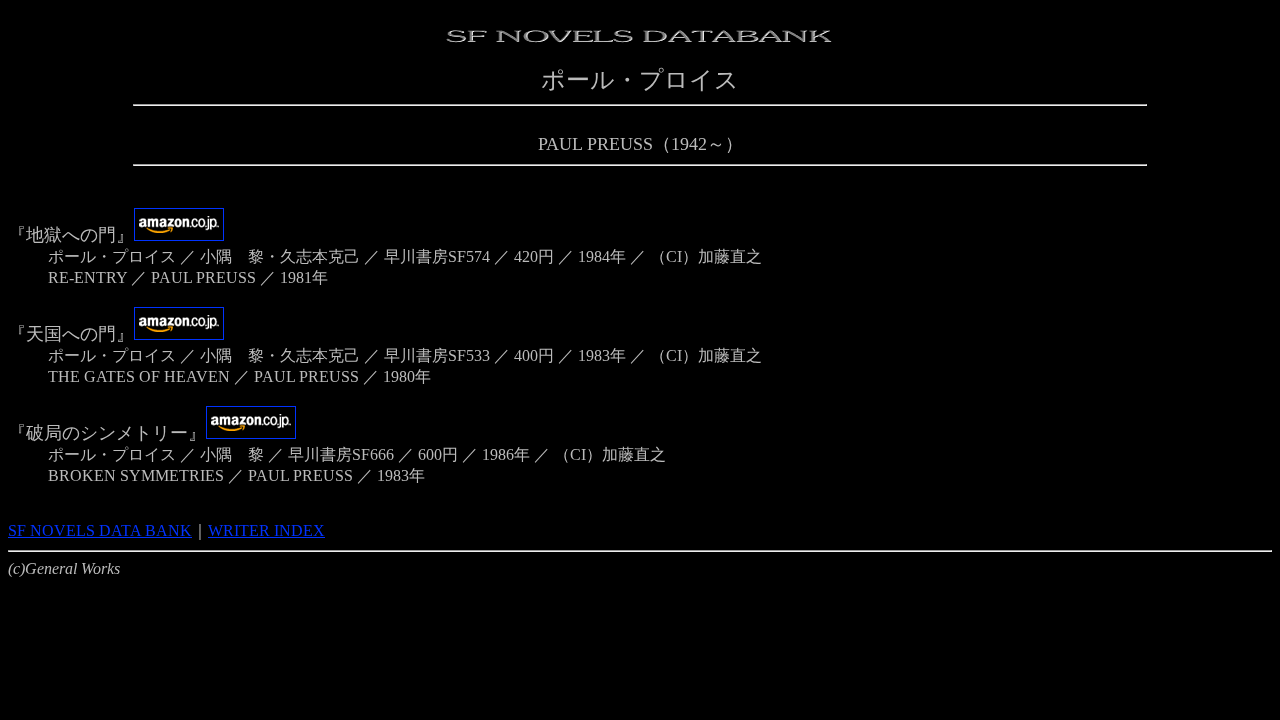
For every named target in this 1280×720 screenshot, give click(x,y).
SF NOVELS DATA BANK (100, 530)
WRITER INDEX (266, 530)
